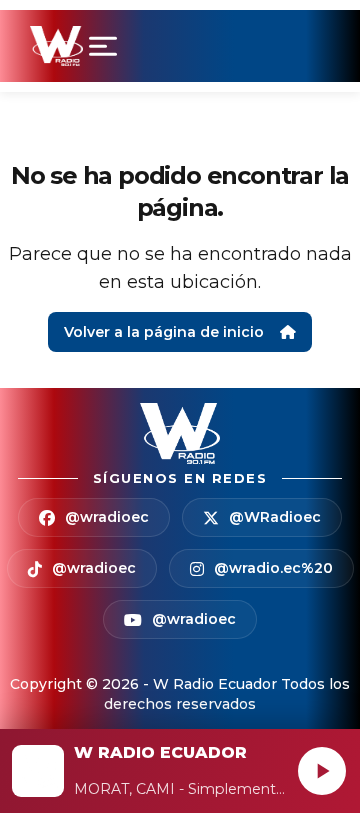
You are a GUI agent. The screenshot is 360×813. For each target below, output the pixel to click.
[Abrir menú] (107, 46)
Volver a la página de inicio (164, 332)
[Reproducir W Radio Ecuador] (322, 771)
